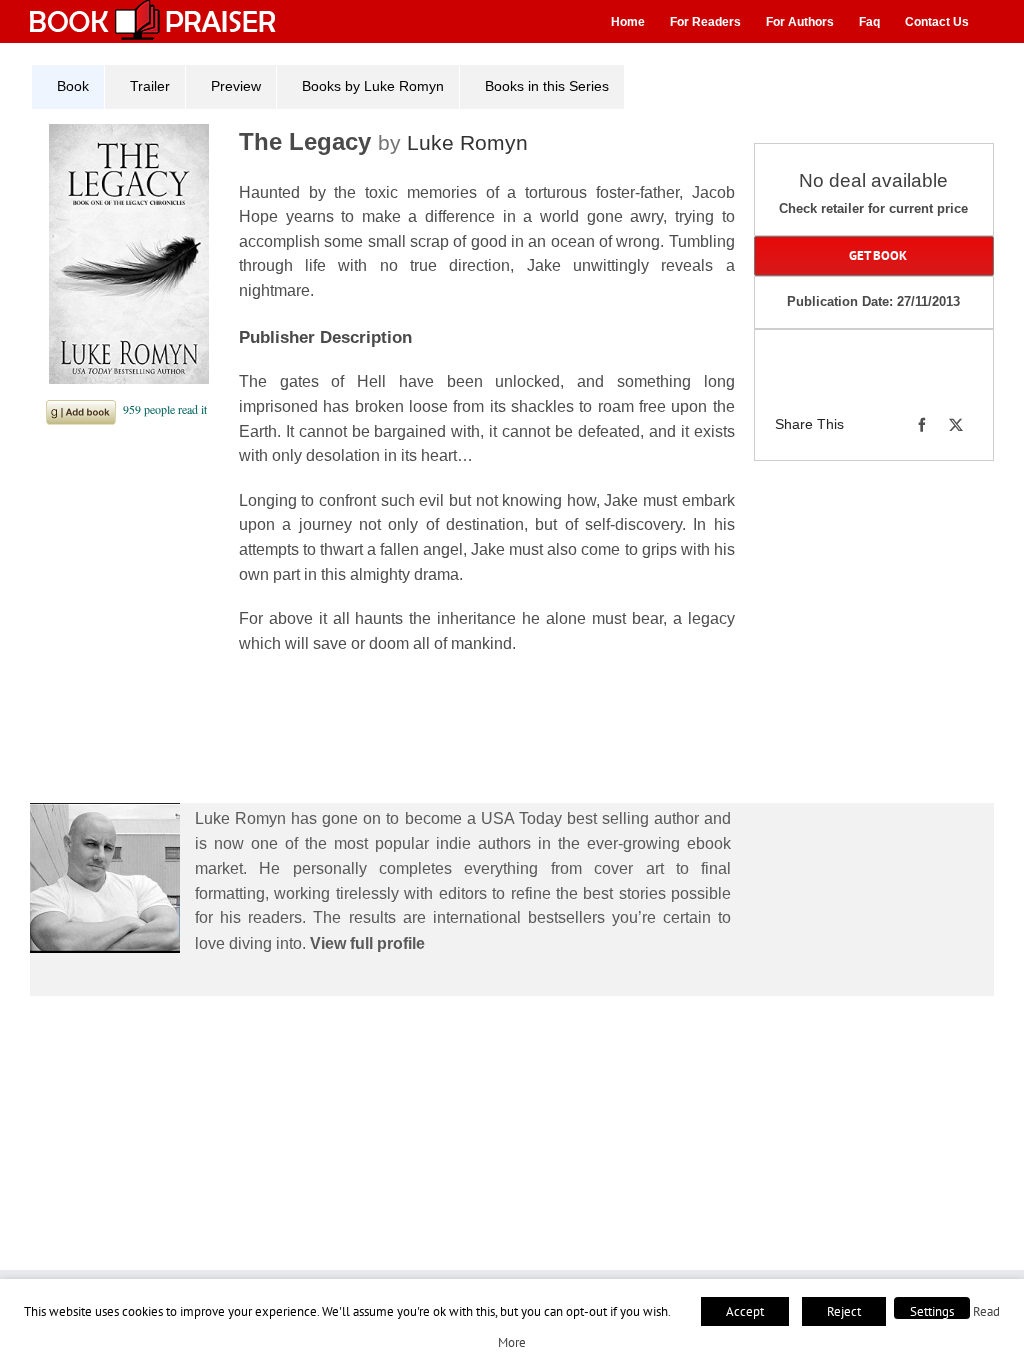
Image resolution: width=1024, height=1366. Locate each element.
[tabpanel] (390, 411)
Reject (844, 1311)
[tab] (68, 87)
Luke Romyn (467, 143)
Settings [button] (932, 1311)
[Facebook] (922, 425)
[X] (956, 425)
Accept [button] (745, 1311)
